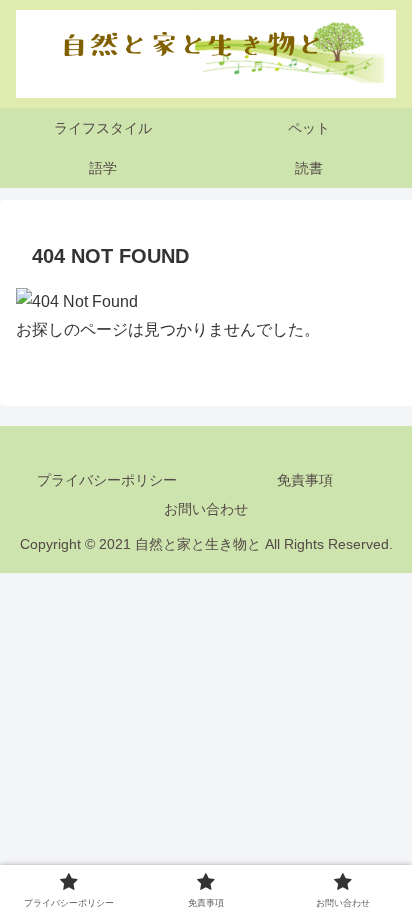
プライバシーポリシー (107, 480)
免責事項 (305, 480)
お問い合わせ (206, 509)
